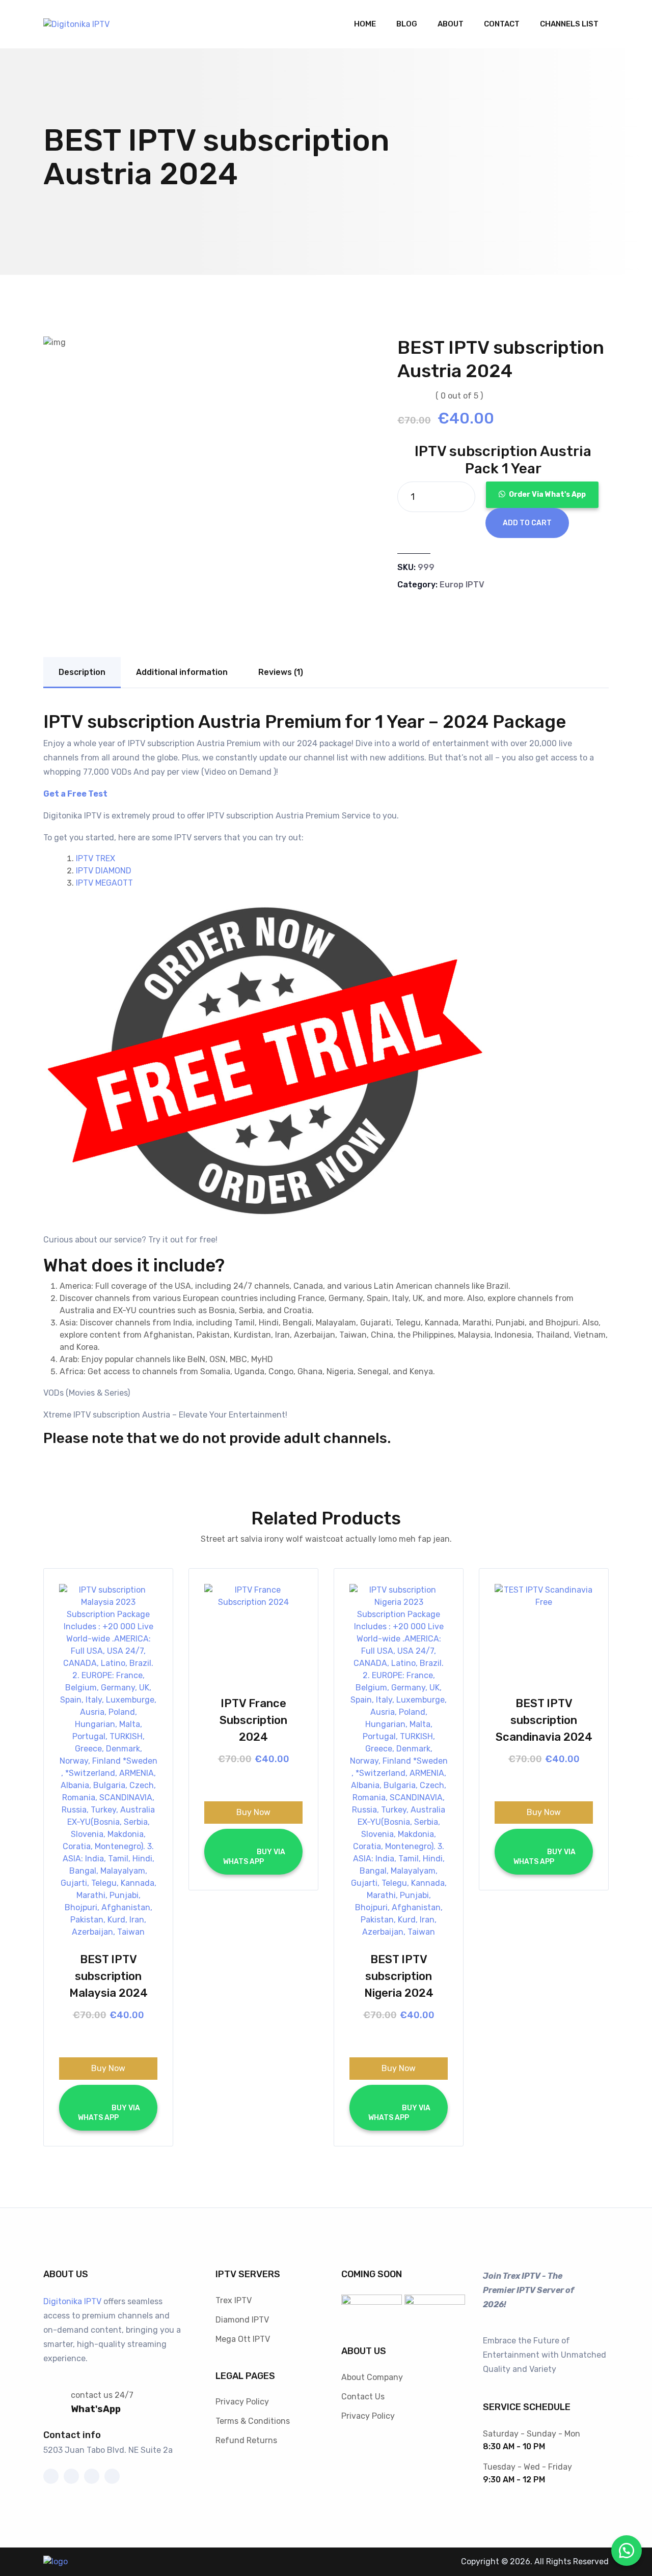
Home (365, 24)
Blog (407, 24)
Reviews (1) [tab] (281, 672)
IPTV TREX (96, 858)
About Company (372, 2377)
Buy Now (108, 2068)
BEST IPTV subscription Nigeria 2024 (399, 1976)
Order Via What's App (547, 494)
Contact (502, 24)
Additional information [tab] (182, 672)
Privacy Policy (242, 2402)
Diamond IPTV (242, 2320)
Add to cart (527, 523)
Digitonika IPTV (72, 2301)
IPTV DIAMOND (104, 871)
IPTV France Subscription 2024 (253, 1720)
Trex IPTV (234, 2300)
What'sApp (96, 2409)
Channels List (569, 24)
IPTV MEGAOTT (104, 883)
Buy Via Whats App (108, 2113)
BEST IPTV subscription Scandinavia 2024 (544, 1720)
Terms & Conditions (253, 2421)
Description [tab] (82, 672)
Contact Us (363, 2397)
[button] (542, 494)
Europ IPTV (462, 585)
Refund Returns (246, 2440)
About (451, 24)
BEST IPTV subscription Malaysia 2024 (108, 1976)
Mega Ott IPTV (243, 2339)
